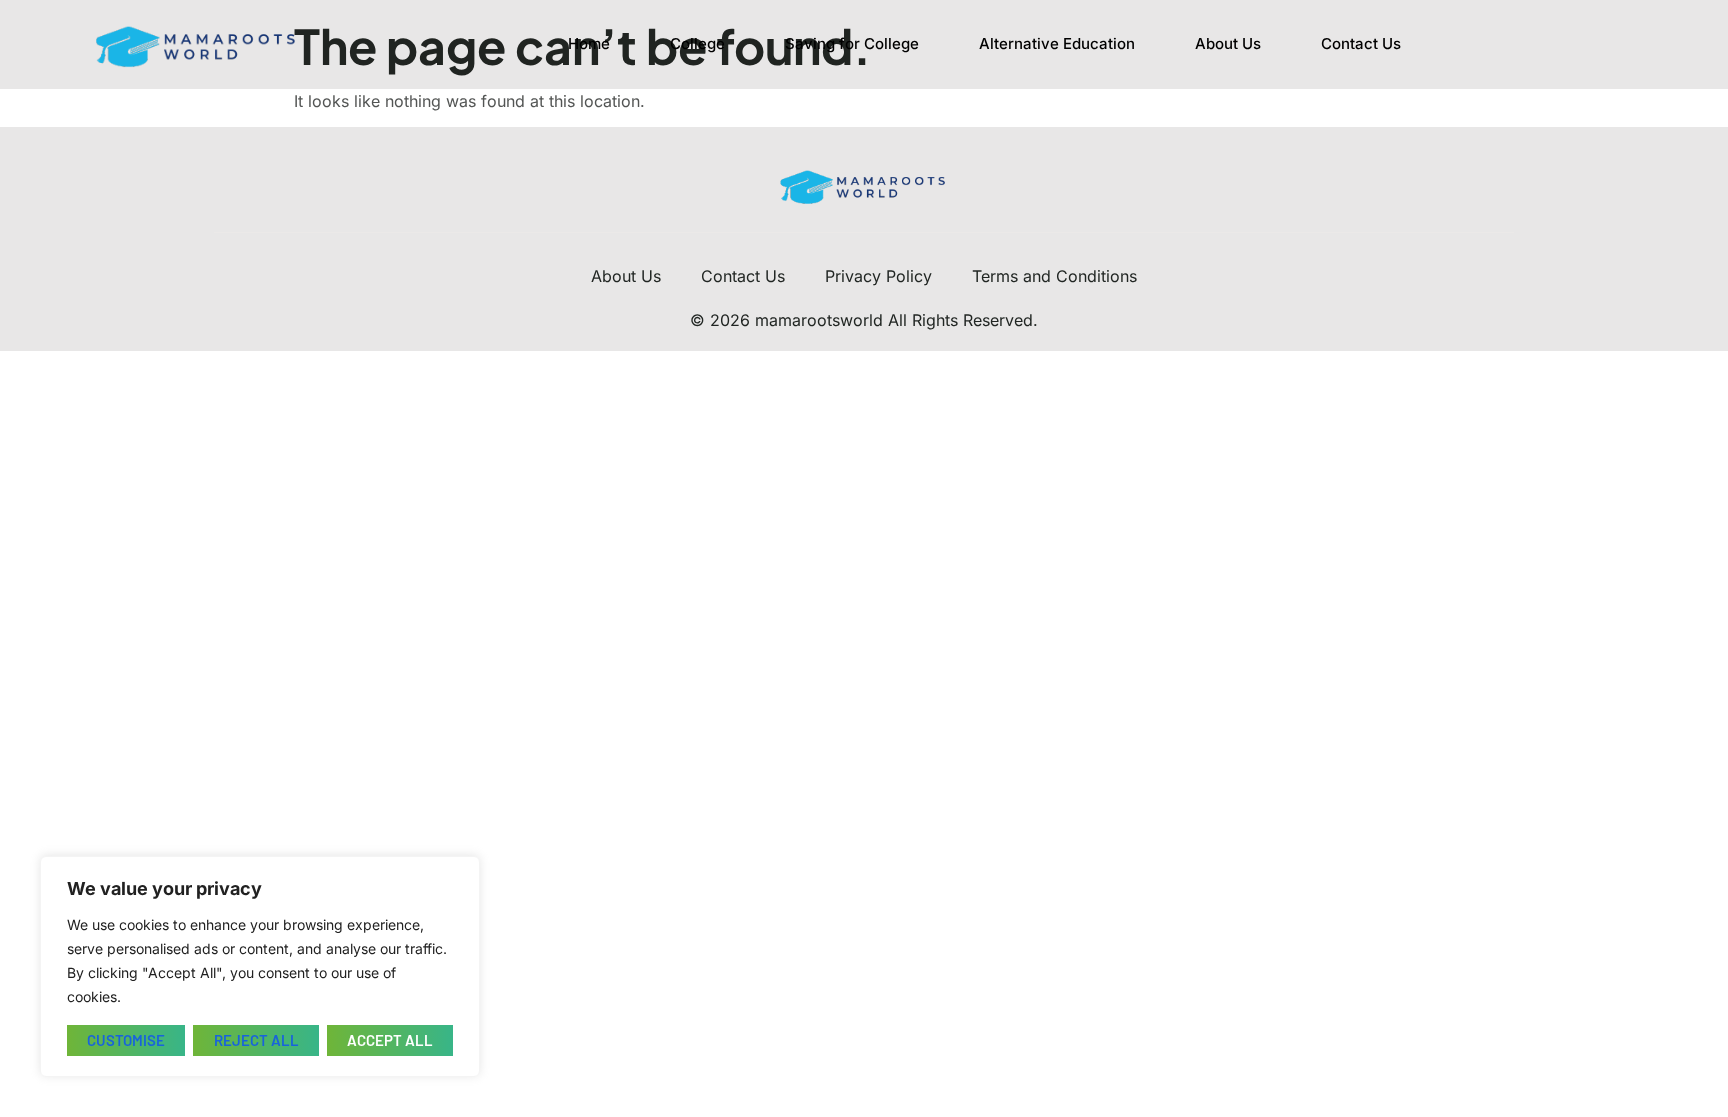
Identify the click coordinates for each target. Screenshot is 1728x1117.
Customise (126, 1040)
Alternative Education (1057, 43)
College (697, 43)
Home (589, 43)
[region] (260, 966)
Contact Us (1361, 43)
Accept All (390, 1040)
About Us (1228, 43)
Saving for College (852, 43)
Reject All (256, 1040)
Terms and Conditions (1054, 276)
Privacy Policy (878, 276)
